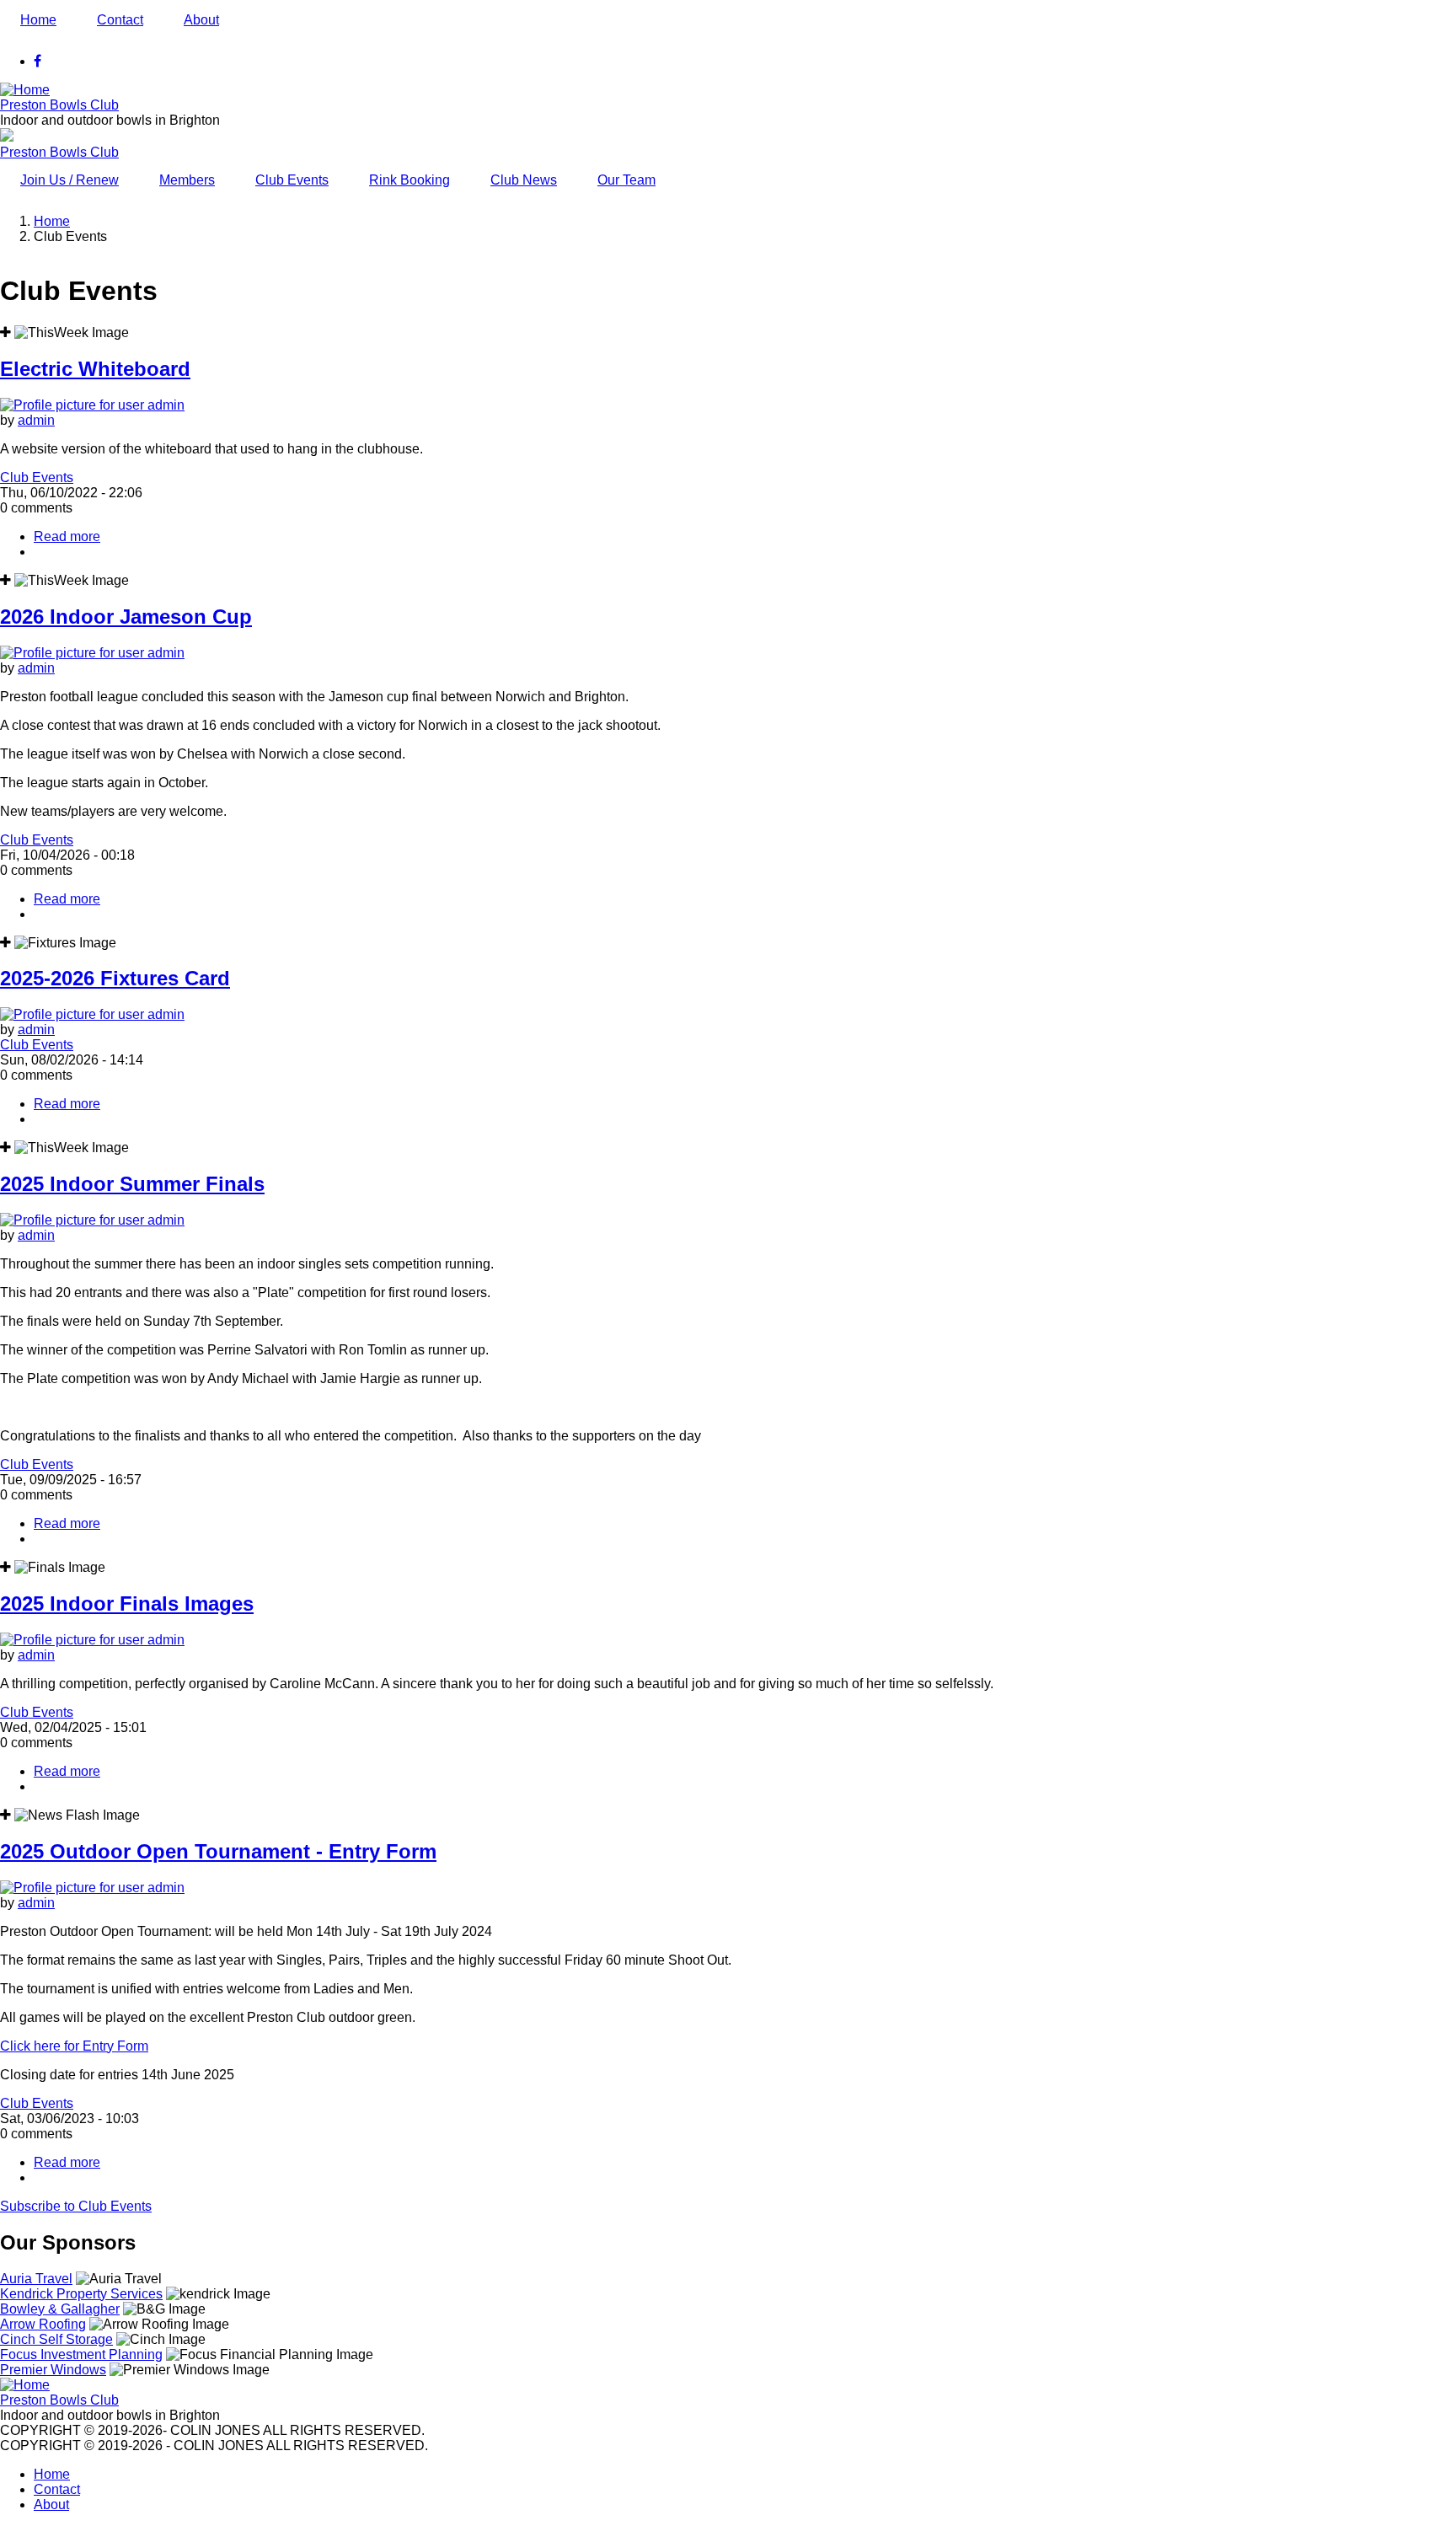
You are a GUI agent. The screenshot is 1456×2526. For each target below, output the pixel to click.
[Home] (25, 90)
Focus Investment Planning (81, 2354)
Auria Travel (36, 2279)
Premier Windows (53, 2370)
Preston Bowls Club (59, 105)
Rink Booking (409, 180)
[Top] (25, 2385)
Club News (524, 180)
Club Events (292, 180)
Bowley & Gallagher (60, 2309)
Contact (120, 20)
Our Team (626, 180)
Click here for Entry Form (74, 2046)
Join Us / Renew (70, 180)
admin (36, 420)
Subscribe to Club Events (76, 2206)
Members (187, 180)
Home (38, 20)
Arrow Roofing (43, 2324)
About (201, 20)
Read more (67, 536)
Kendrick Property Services (81, 2294)
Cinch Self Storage (56, 2339)
